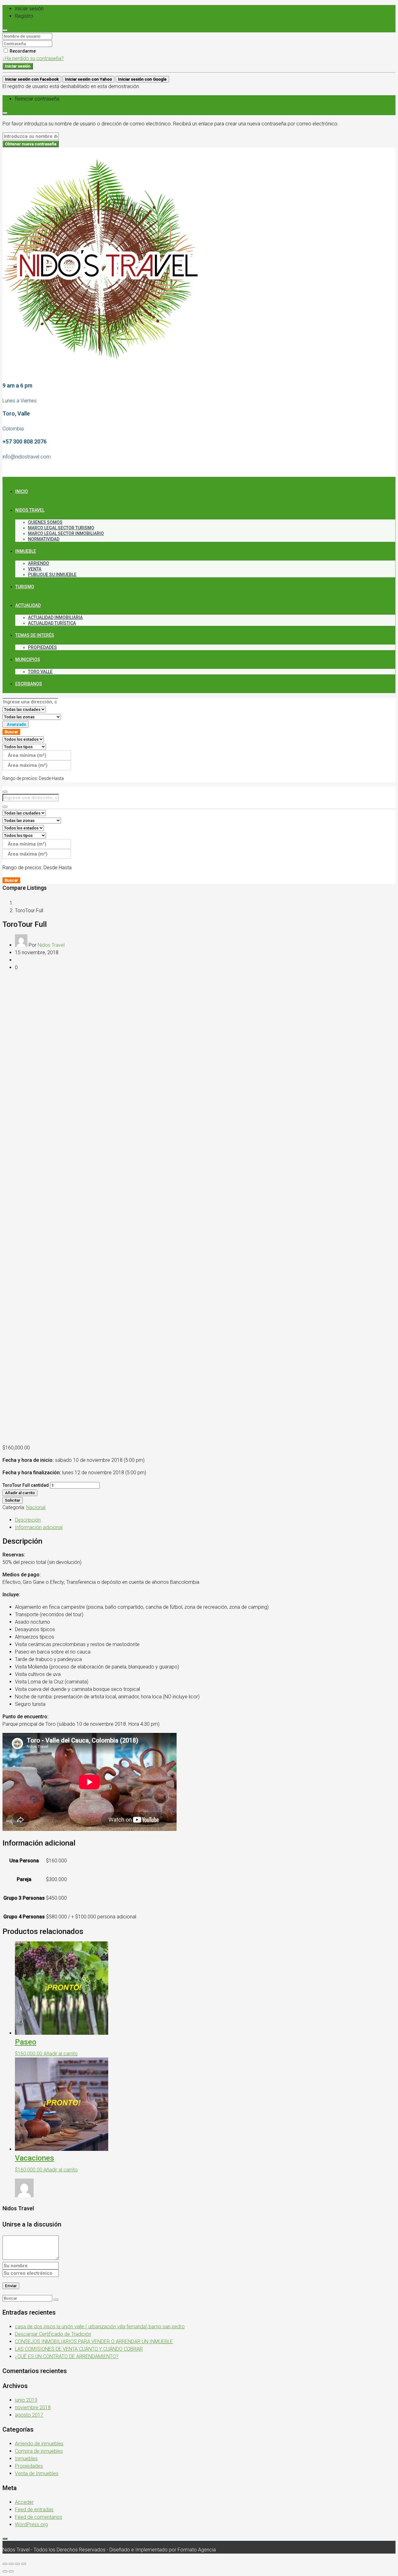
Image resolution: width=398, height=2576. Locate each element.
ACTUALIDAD (28, 605)
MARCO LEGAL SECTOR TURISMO (61, 528)
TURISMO (25, 587)
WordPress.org (31, 2524)
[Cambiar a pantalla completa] (17, 2564)
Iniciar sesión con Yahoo (88, 79)
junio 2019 (26, 2400)
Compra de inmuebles (39, 2451)
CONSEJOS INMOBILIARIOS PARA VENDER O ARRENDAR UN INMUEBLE (94, 2341)
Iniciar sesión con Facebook (32, 79)
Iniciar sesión (18, 66)
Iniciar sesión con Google (142, 79)
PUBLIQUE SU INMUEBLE (52, 575)
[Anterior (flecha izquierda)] (5, 2571)
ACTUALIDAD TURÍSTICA (52, 623)
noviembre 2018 (33, 2407)
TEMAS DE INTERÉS (35, 635)
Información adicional (39, 1527)
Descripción (28, 1520)
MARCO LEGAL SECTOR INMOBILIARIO (66, 533)
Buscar (11, 732)
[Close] (5, 30)
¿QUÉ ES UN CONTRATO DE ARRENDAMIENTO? (67, 2356)
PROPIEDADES (42, 647)
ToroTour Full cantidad (26, 1485)
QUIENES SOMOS (45, 522)
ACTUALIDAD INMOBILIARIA (55, 617)
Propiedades (29, 2466)
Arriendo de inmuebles (39, 2444)
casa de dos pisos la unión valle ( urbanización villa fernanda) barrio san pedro (100, 2327)
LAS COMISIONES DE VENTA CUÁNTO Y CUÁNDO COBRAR (79, 2349)
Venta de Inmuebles (37, 2473)
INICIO (22, 491)
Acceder (24, 2502)
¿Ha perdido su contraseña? (33, 58)
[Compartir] (11, 2564)
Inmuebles (26, 2459)
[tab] (205, 1520)
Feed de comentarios (39, 2517)
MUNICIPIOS (28, 659)
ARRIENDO (39, 563)
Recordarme (22, 51)
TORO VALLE (40, 672)
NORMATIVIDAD (44, 539)
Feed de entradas (34, 2510)
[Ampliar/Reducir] (24, 2564)
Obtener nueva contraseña (31, 144)
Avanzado (16, 724)
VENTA (35, 569)
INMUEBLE (26, 551)
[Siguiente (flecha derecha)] (11, 2571)
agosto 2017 (29, 2415)
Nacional (36, 1507)
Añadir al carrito (20, 1493)
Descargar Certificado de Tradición (53, 2334)
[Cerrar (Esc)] (5, 2564)
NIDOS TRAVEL (30, 510)
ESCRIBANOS (29, 684)
